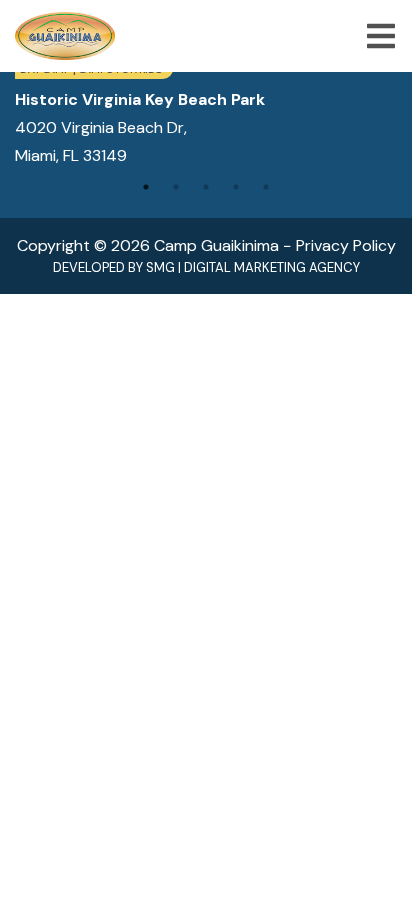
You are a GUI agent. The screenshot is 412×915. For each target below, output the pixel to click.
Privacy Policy (346, 245)
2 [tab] (176, 187)
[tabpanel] (206, 114)
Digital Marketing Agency (272, 267)
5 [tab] (266, 187)
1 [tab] (146, 187)
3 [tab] (206, 187)
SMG (160, 267)
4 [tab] (236, 187)
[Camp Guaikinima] (65, 36)
